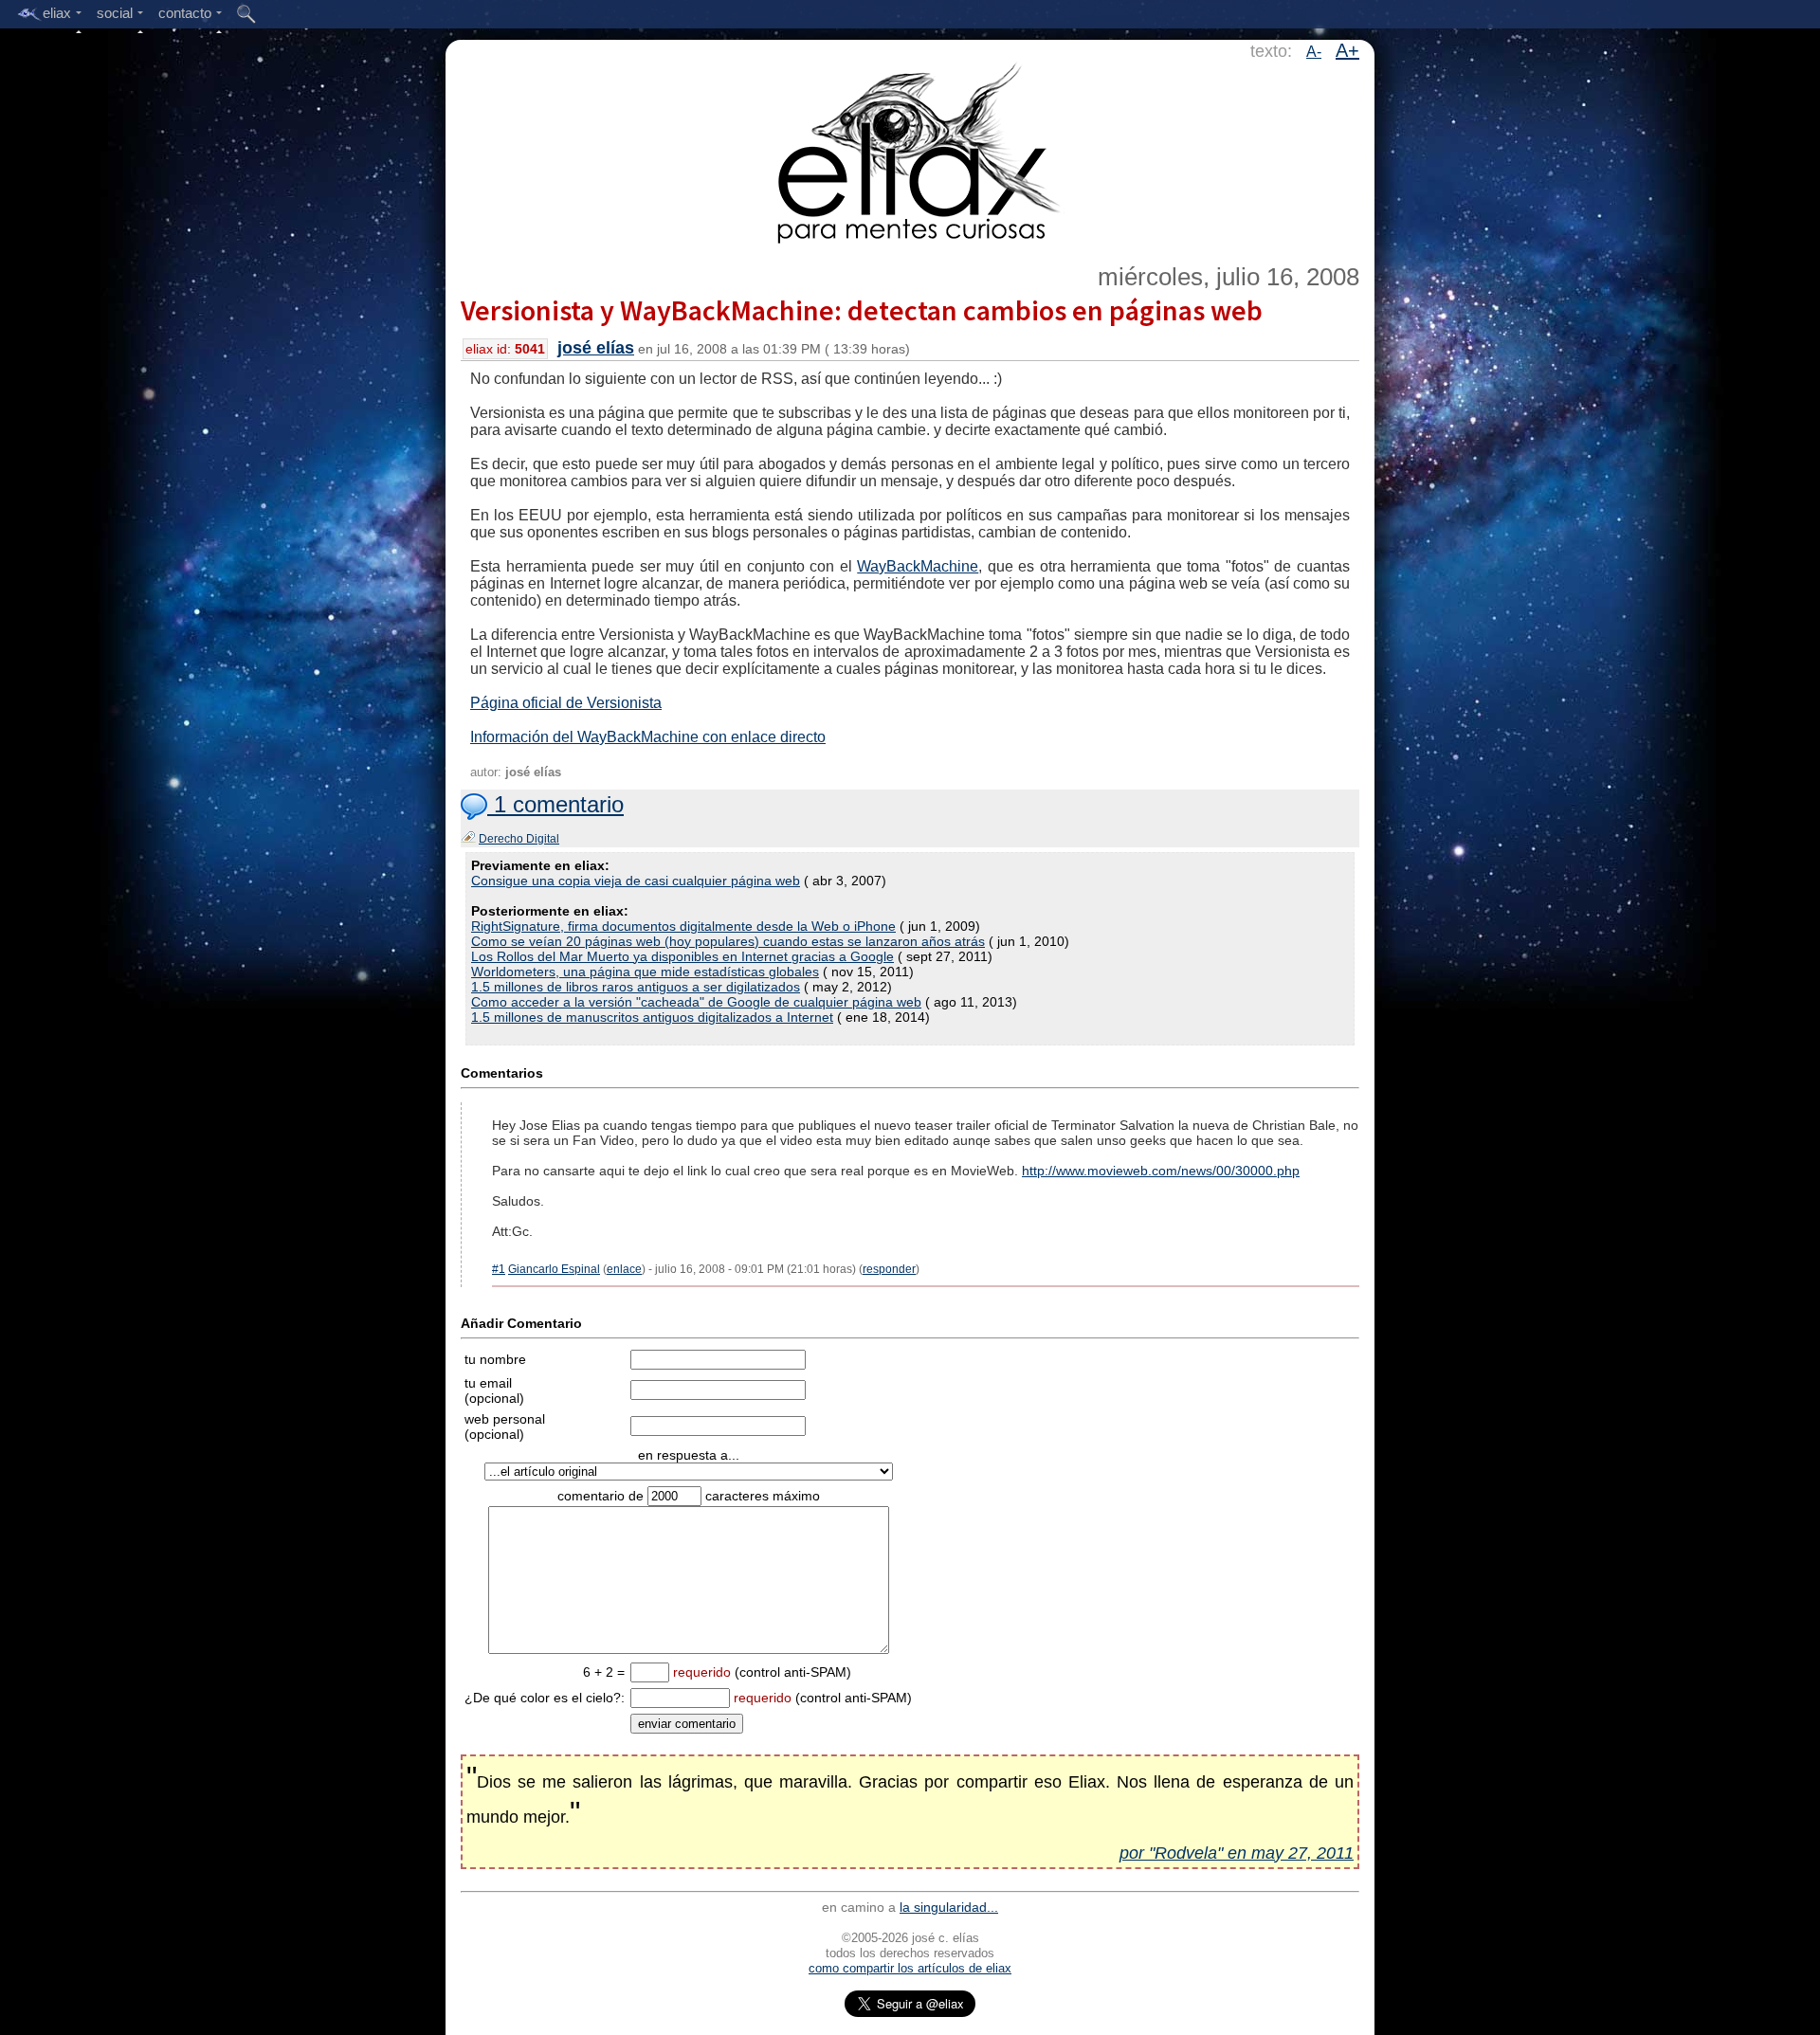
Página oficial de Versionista (566, 703)
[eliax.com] (910, 150)
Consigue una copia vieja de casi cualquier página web (636, 881)
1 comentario (555, 804)
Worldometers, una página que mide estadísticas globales (645, 972)
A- (1314, 52)
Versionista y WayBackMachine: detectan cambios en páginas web (862, 310)
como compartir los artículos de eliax (910, 1968)
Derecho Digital (519, 839)
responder (889, 1269)
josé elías (596, 348)
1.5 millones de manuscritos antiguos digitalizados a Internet (652, 1017)
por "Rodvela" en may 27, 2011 (1237, 1853)
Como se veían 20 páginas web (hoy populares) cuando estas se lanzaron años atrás (728, 941)
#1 (499, 1269)
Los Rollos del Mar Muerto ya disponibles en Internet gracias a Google (682, 956)
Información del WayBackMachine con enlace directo (648, 737)
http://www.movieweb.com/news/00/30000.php (1161, 1171)
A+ (1347, 50)
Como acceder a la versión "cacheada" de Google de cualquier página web (696, 1002)
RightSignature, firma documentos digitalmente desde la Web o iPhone (683, 926)
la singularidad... (949, 1907)
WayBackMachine (918, 566)
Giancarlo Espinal (554, 1269)
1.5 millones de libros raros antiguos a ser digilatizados (636, 987)
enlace (624, 1269)
